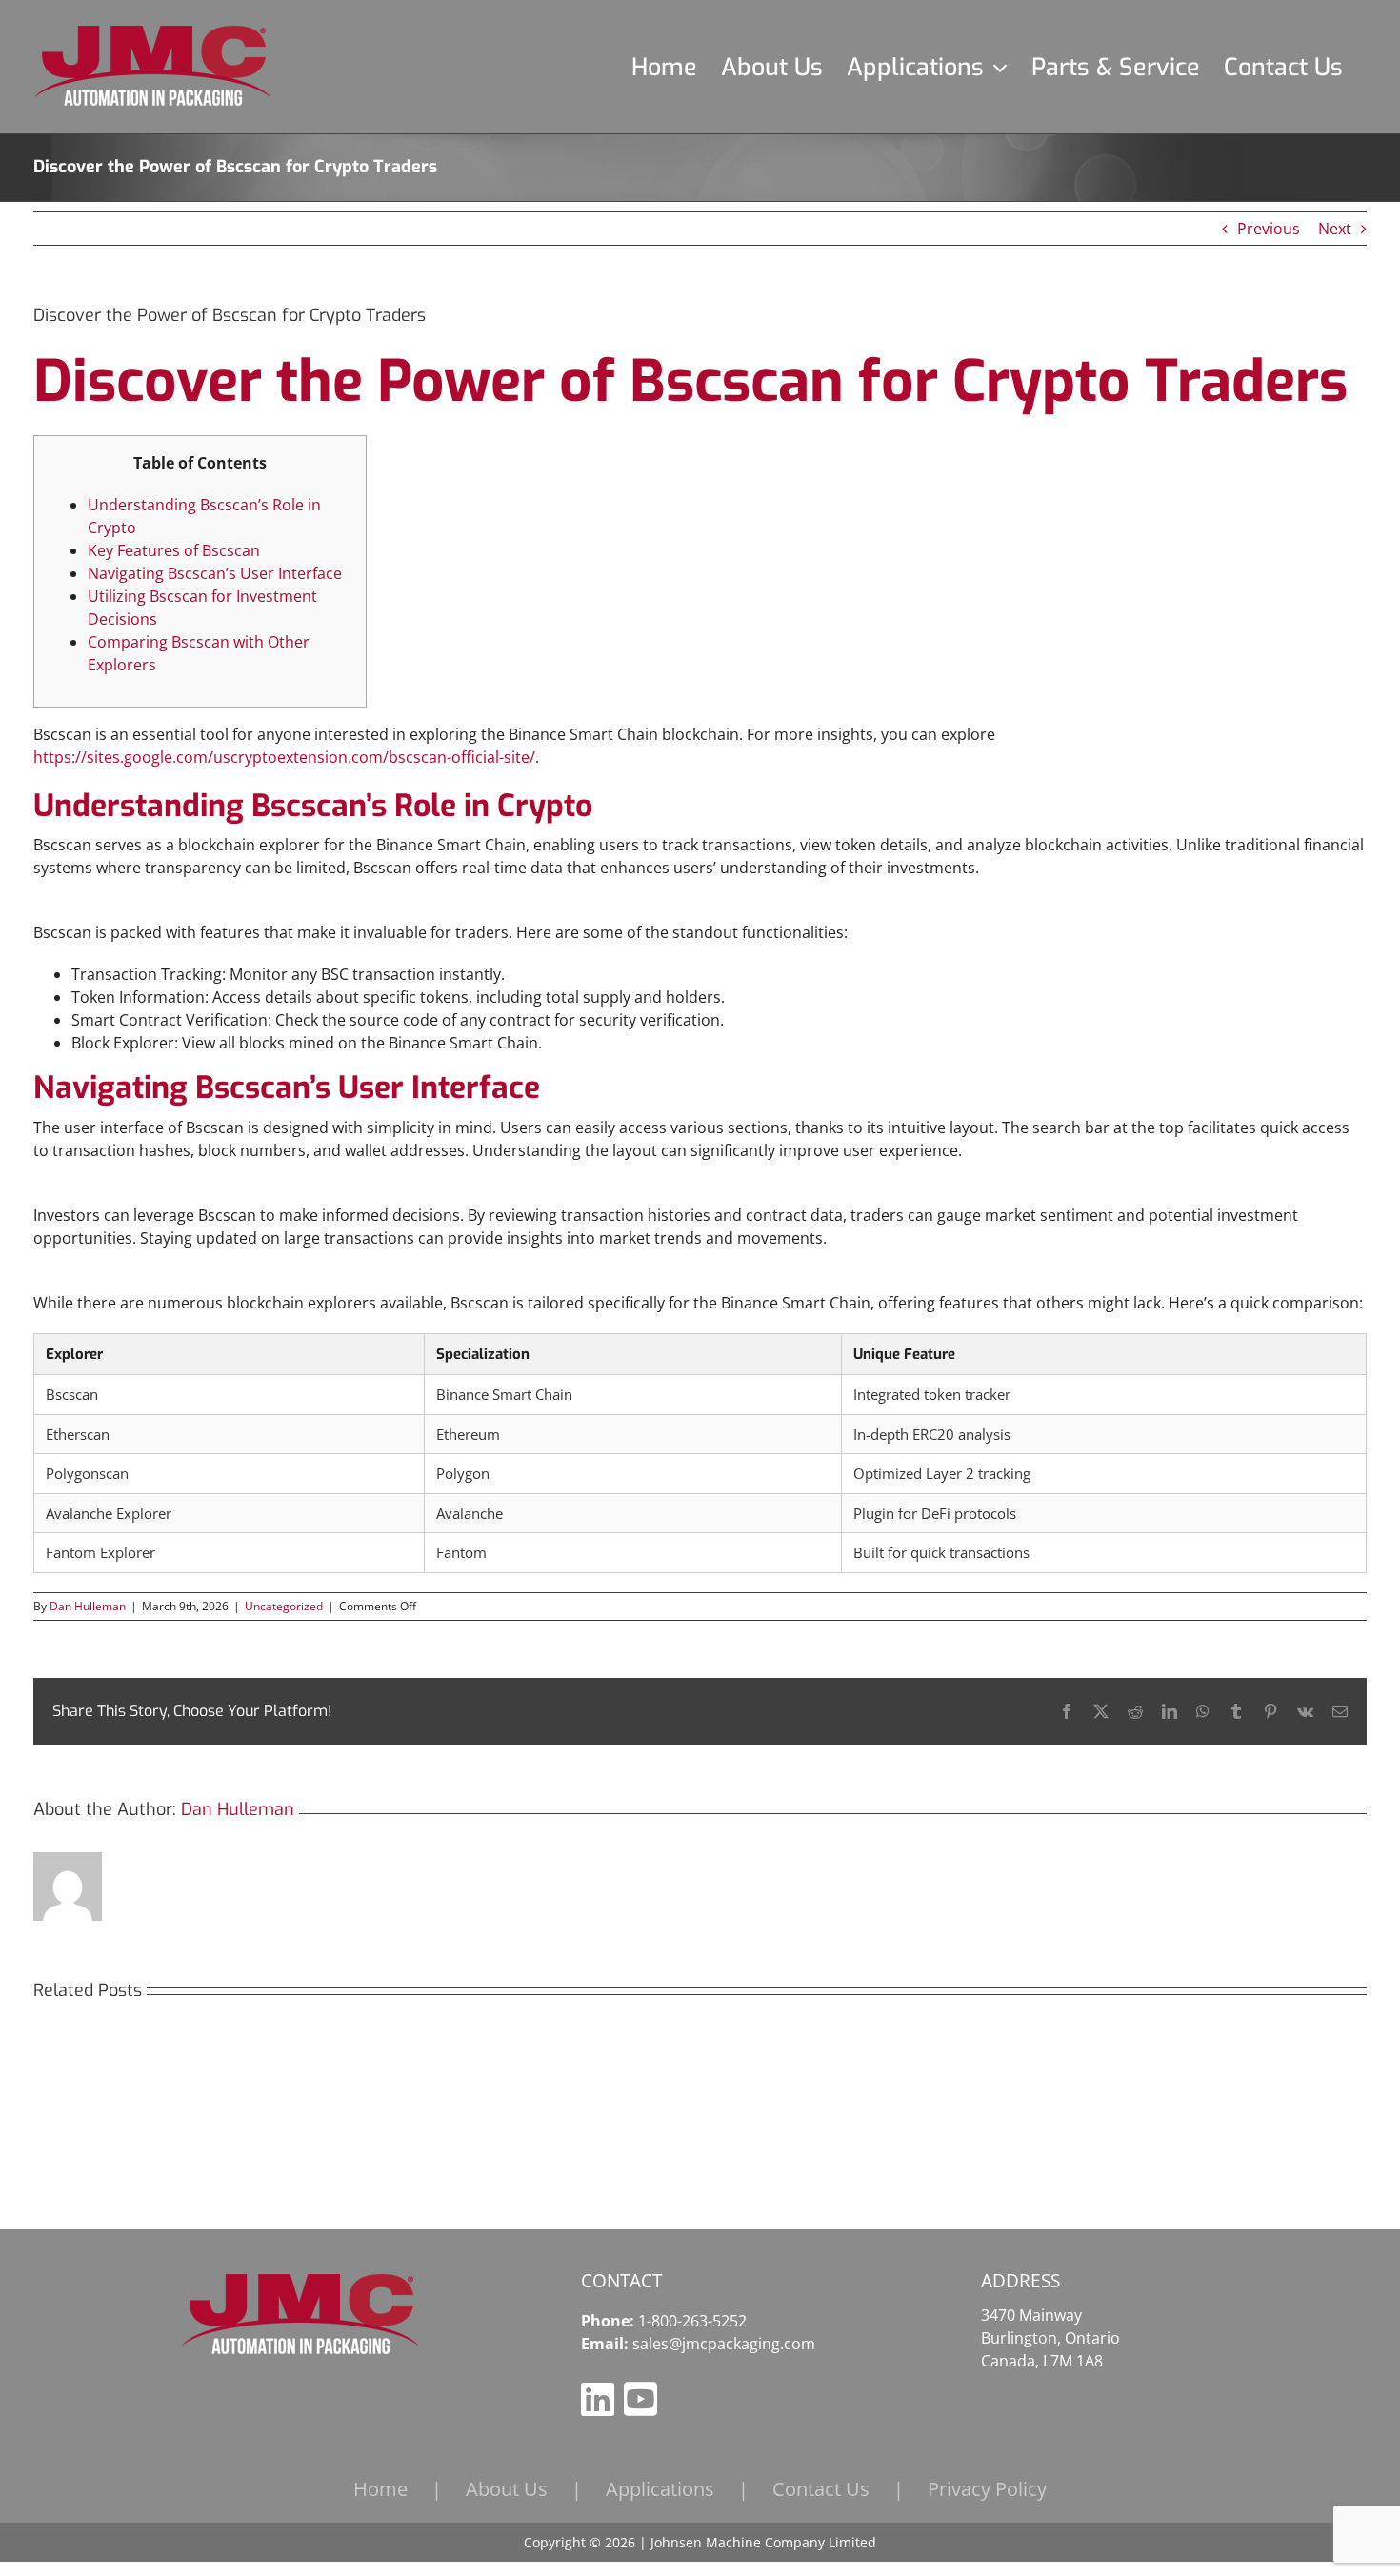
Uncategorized (284, 1606)
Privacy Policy (987, 2489)
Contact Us (821, 2489)
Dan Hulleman (88, 1606)
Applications (660, 2489)
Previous (1269, 229)
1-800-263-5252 (692, 2321)
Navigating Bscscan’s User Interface (215, 573)
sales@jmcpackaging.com (724, 2344)
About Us (507, 2489)
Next (1335, 229)
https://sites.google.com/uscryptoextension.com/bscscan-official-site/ (284, 757)
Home (380, 2489)
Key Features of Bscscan (174, 550)
